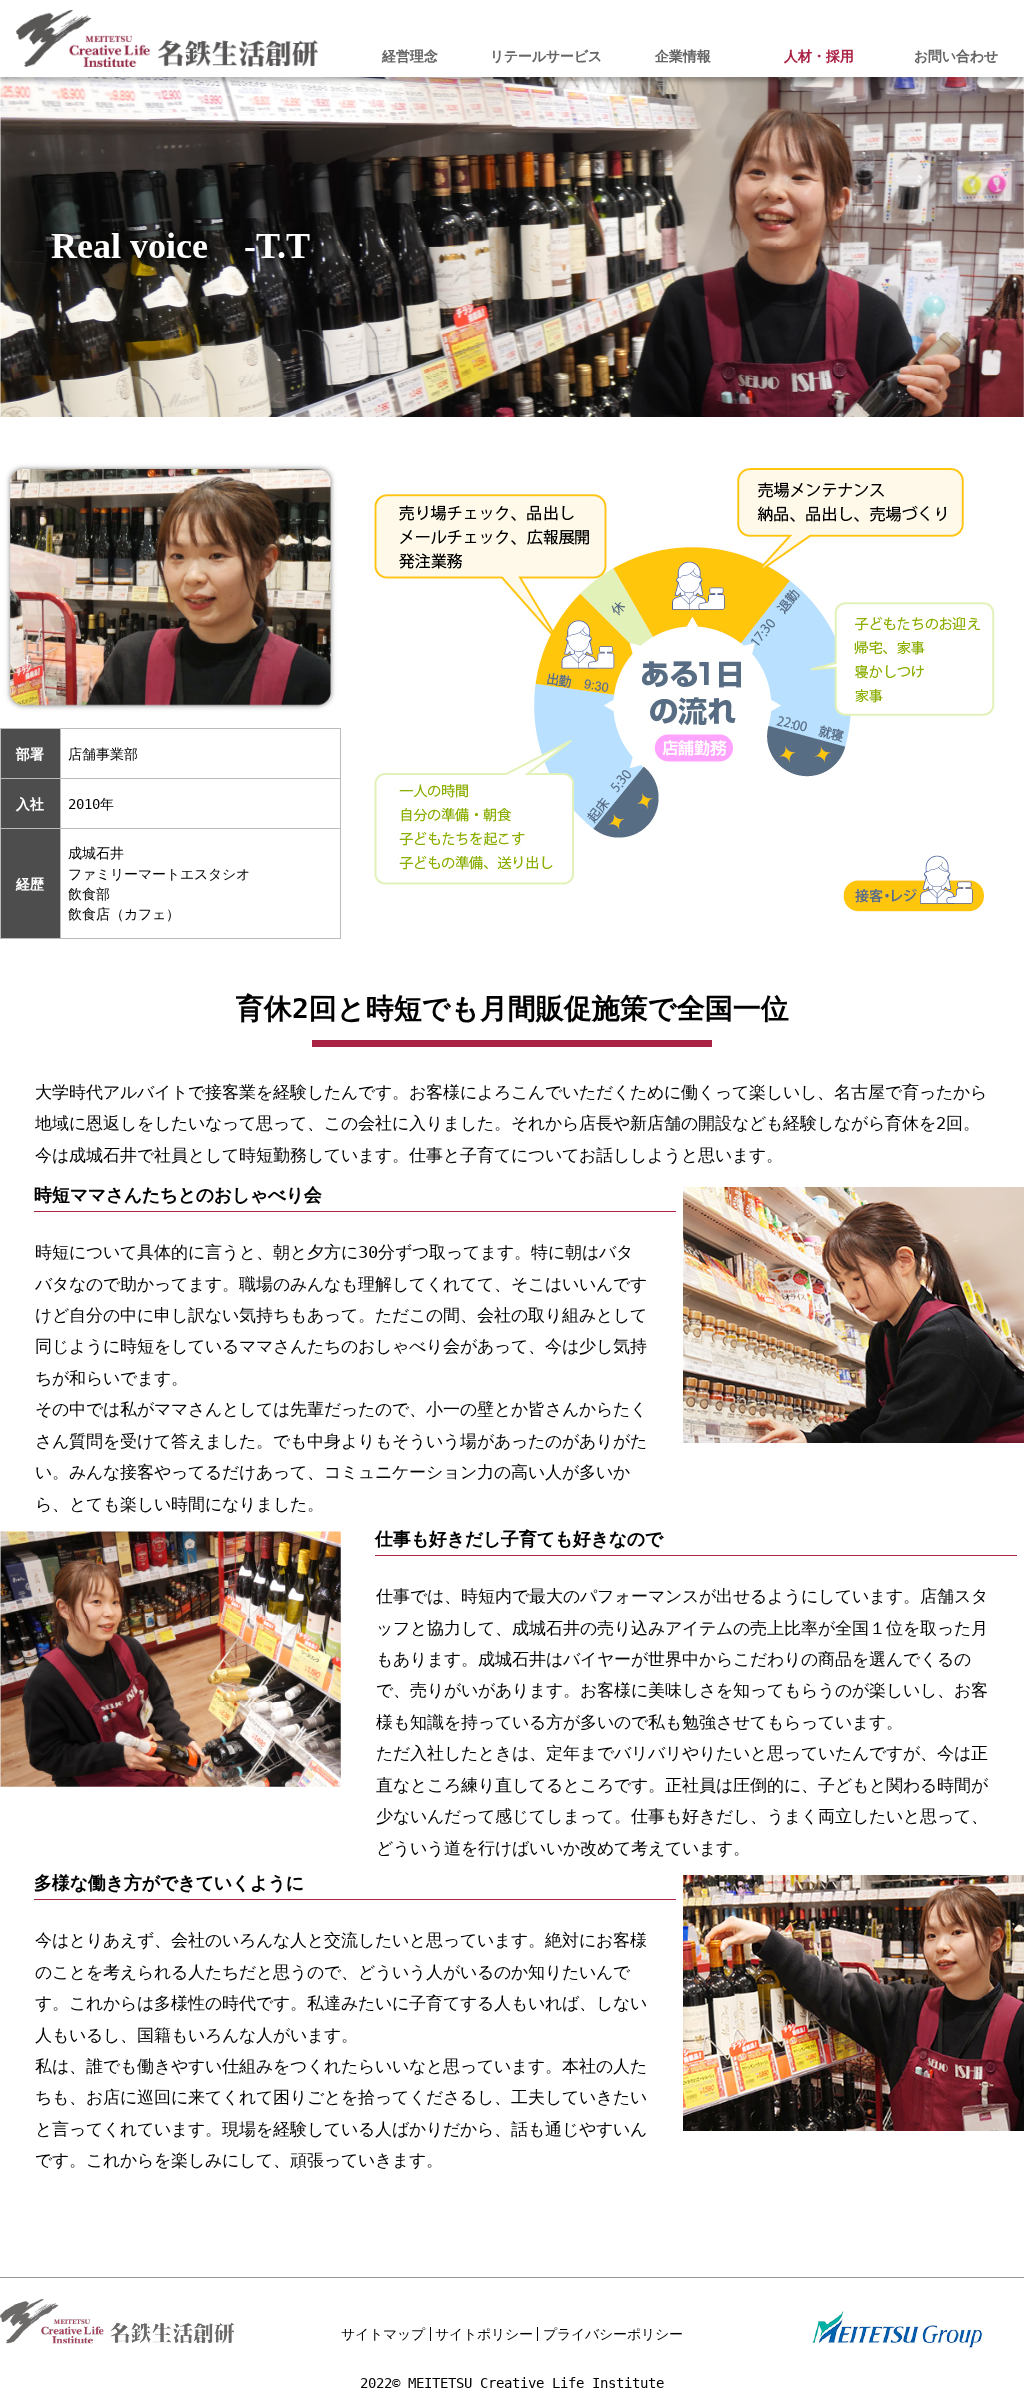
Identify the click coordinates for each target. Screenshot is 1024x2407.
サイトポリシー (484, 2334)
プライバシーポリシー (613, 2334)
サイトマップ (383, 2334)
